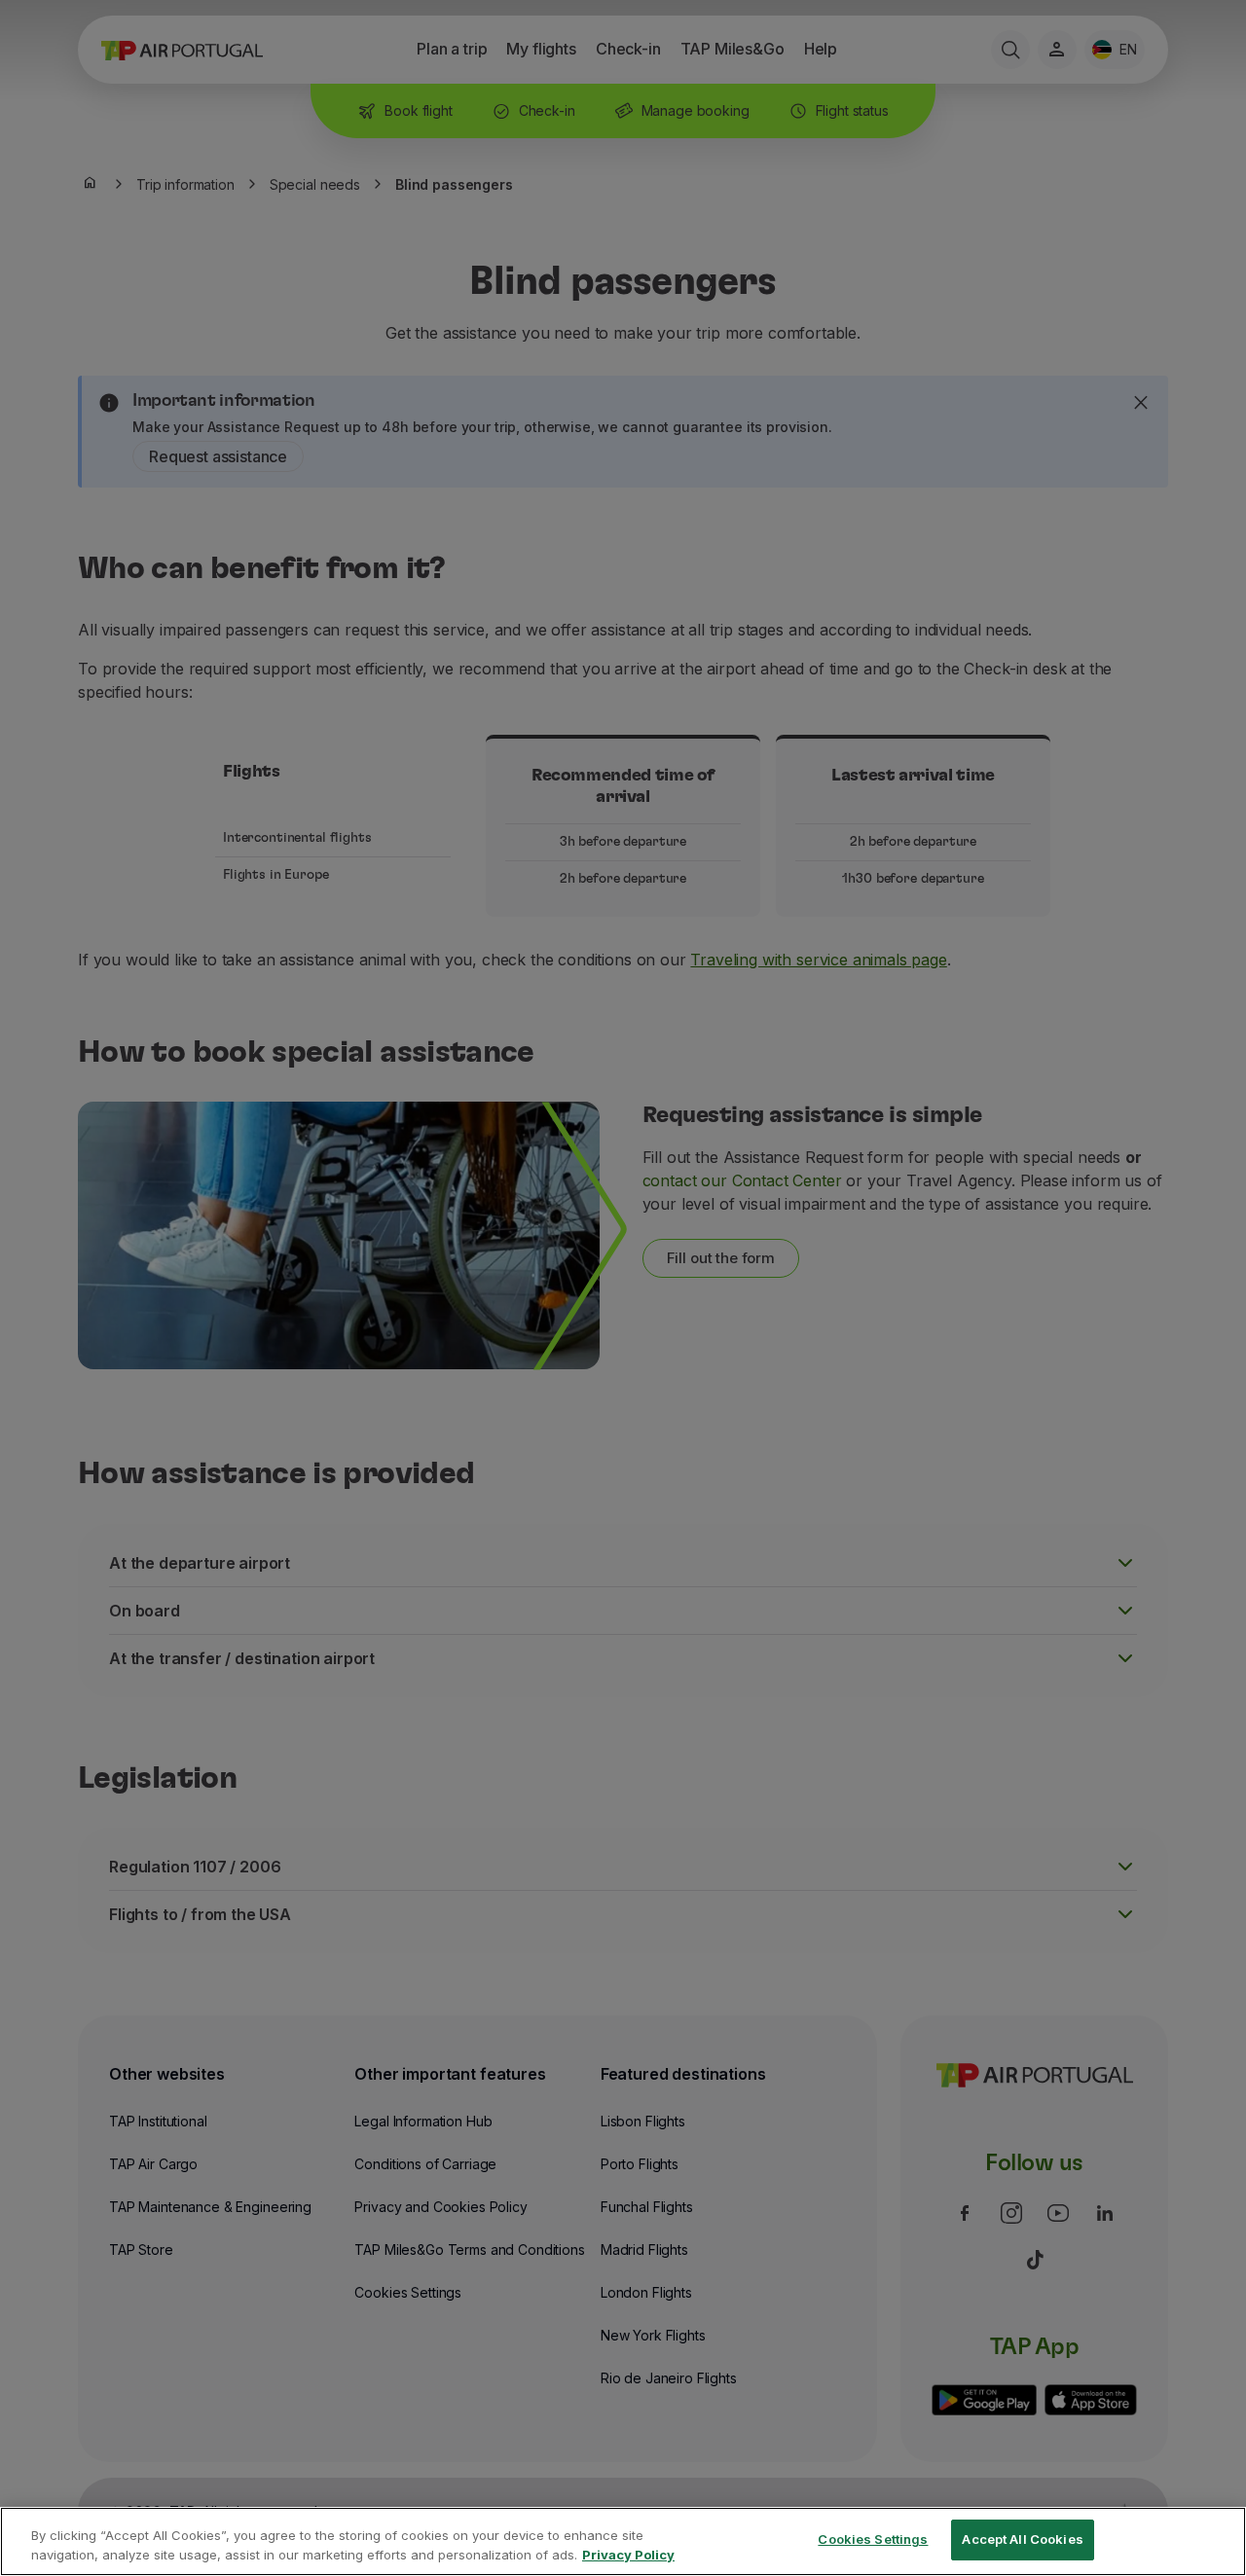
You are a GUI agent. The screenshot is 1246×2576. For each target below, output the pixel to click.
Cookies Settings (873, 2539)
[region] (623, 2541)
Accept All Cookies (1022, 2539)
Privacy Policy (628, 2555)
